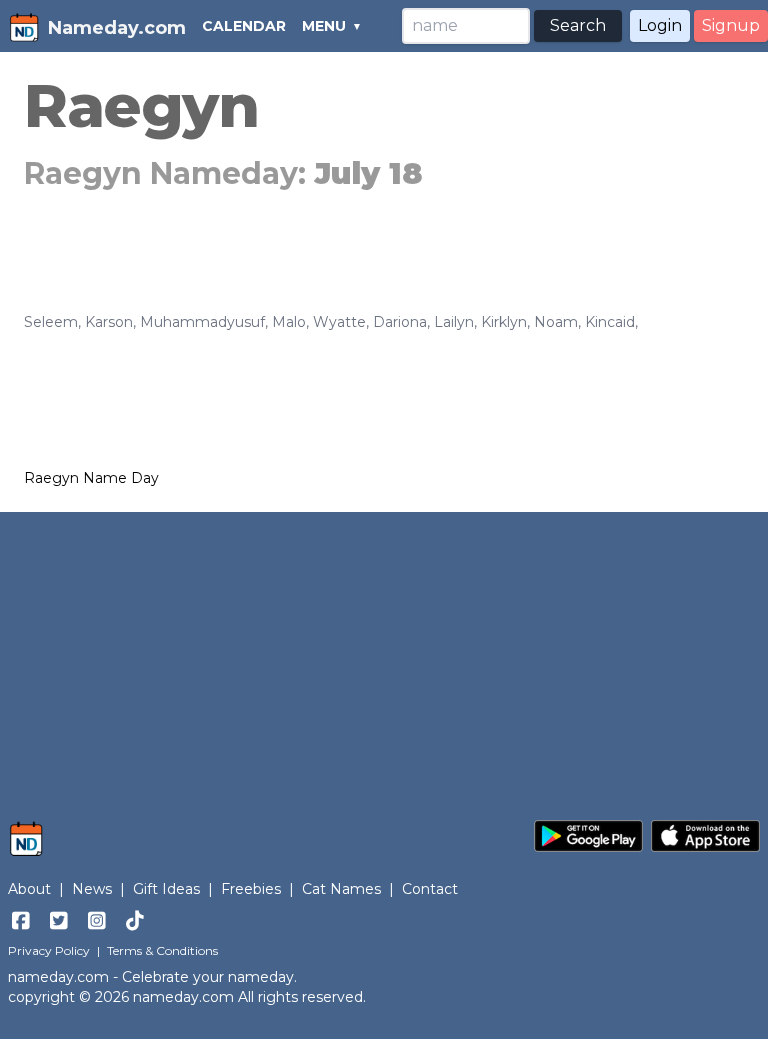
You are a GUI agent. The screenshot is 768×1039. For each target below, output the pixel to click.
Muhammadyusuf (202, 322)
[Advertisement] (384, 656)
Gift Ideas (166, 889)
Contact (430, 889)
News (92, 889)
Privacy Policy (49, 950)
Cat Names (341, 889)
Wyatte (339, 322)
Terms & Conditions (162, 950)
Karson (109, 322)
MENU (324, 26)
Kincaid (610, 322)
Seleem (51, 322)
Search (578, 25)
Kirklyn (504, 322)
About (29, 889)
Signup (731, 25)
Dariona (400, 322)
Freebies (251, 889)
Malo (289, 322)
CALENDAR (244, 26)
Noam (556, 322)
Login (660, 25)
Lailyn (454, 322)
